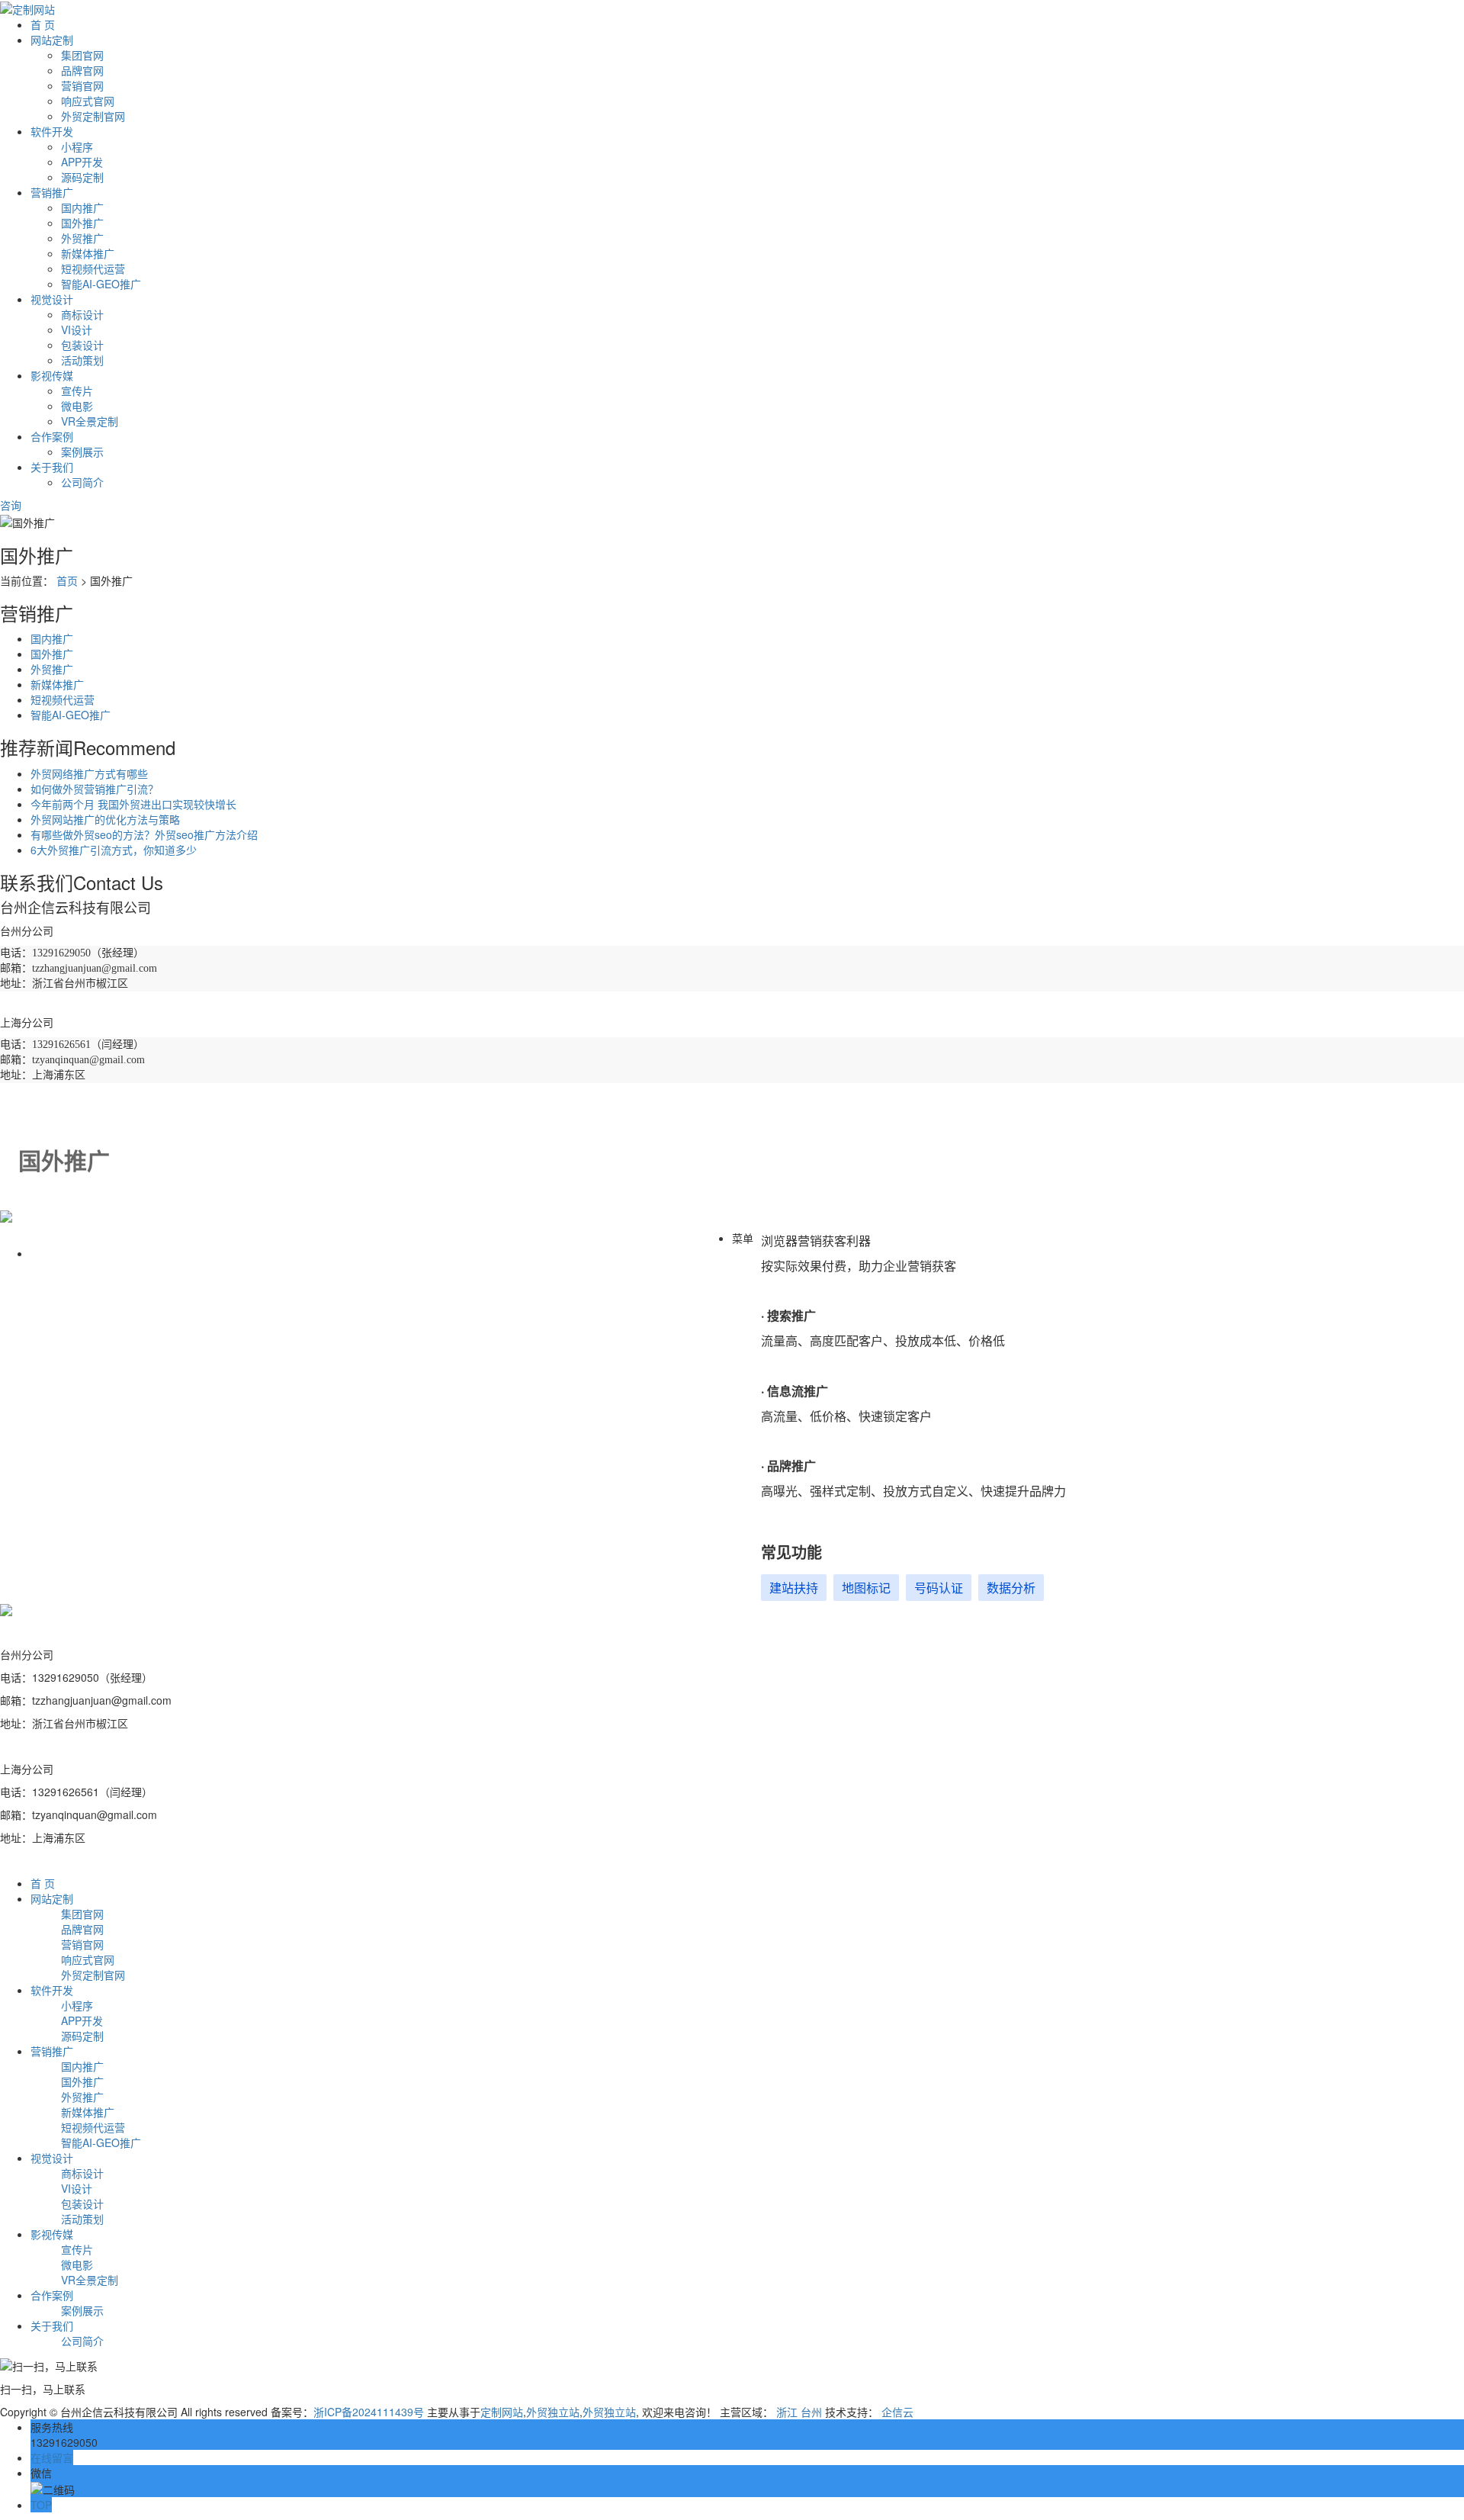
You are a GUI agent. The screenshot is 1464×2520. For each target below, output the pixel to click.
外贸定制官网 (93, 116)
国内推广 (82, 207)
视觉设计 (52, 299)
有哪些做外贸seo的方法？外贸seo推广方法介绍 (144, 834)
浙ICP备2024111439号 (369, 2412)
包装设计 (82, 345)
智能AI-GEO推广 (101, 284)
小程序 (77, 146)
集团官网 (82, 55)
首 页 (43, 24)
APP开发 (82, 162)
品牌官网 (82, 70)
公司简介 (82, 482)
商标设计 (82, 314)
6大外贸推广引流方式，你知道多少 (114, 850)
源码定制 (82, 177)
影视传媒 (52, 375)
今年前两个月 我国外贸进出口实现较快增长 (133, 804)
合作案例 (52, 436)
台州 (811, 2412)
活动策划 (82, 360)
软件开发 (52, 131)
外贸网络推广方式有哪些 (89, 773)
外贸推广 (82, 238)
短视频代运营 (93, 268)
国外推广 (82, 223)
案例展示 (82, 452)
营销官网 (82, 85)
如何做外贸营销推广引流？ (95, 789)
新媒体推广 (88, 253)
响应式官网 (88, 101)
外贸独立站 (553, 2412)
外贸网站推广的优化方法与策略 (105, 819)
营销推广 (52, 192)
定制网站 (502, 2412)
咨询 (12, 505)
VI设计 (77, 329)
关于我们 (52, 467)
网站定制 (52, 40)
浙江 (787, 2412)
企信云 (897, 2412)
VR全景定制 (90, 421)
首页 (67, 580)
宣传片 (77, 391)
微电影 (77, 406)
